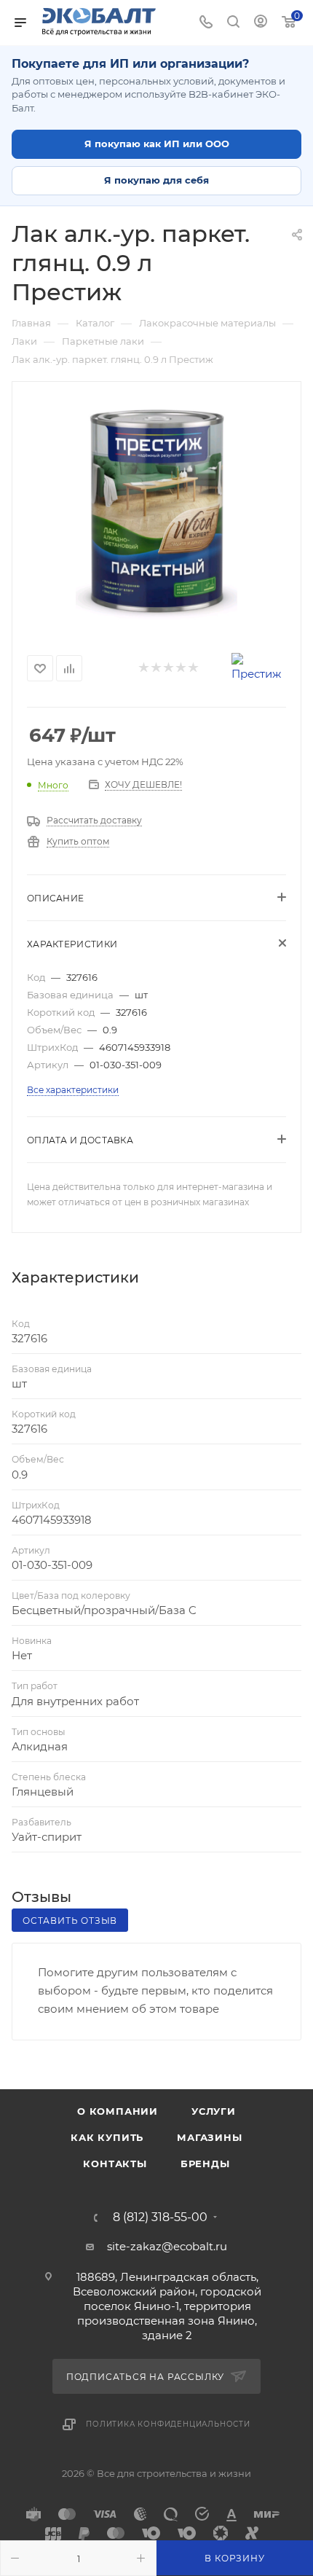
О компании (118, 2111)
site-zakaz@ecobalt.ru (167, 2246)
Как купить (107, 2137)
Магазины (209, 2137)
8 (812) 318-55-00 (160, 2217)
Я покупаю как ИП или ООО (157, 144)
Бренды (205, 2164)
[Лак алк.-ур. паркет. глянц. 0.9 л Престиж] (156, 511)
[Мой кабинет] (261, 23)
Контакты (115, 2164)
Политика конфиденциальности (168, 2424)
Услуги (214, 2111)
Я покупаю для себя (156, 180)
